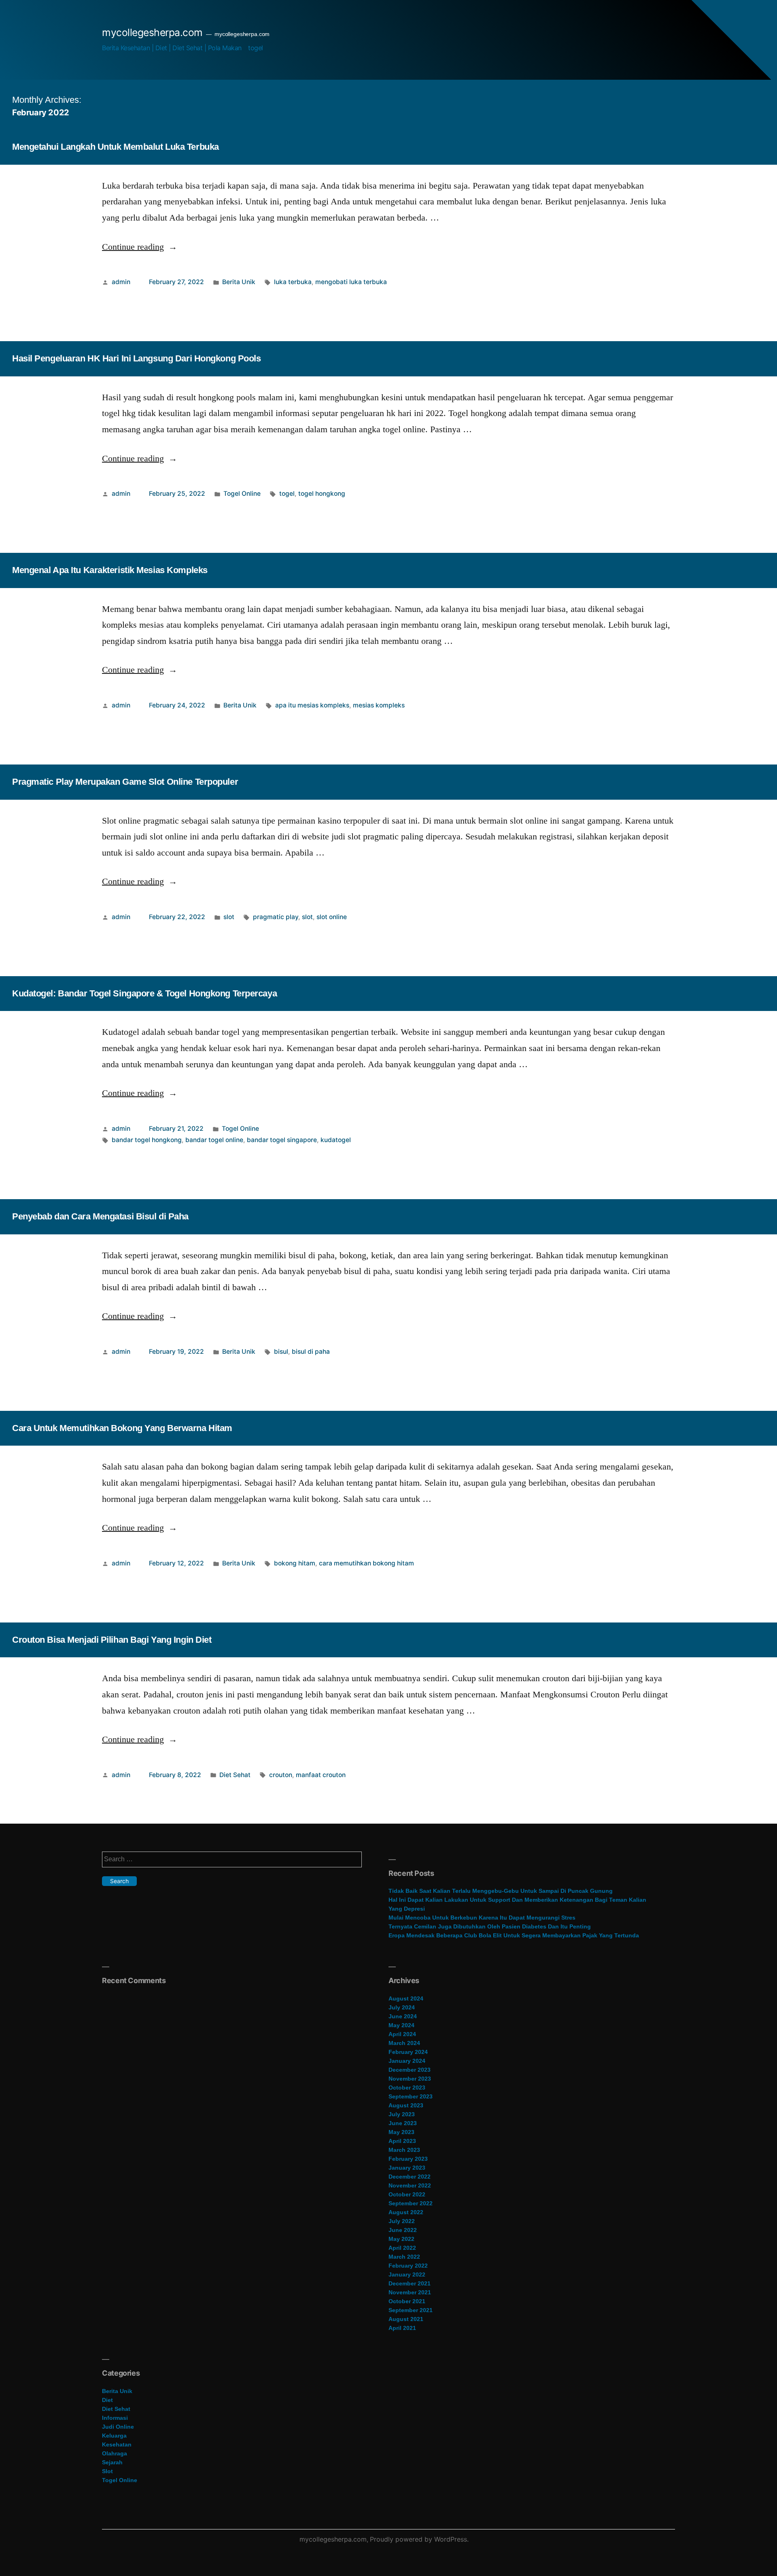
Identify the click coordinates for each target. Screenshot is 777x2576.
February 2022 (408, 2266)
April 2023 (402, 2141)
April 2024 (402, 2034)
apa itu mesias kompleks (312, 705)
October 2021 (407, 2301)
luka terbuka (293, 282)
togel (256, 48)
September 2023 (411, 2096)
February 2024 (408, 2052)
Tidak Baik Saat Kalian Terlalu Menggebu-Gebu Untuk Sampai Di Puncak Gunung (501, 1891)
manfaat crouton (321, 1775)
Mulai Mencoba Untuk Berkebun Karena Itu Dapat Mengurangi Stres (482, 1918)
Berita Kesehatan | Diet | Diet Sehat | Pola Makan (172, 48)
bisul (281, 1352)
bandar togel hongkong (147, 1140)
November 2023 (410, 2079)
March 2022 (404, 2257)
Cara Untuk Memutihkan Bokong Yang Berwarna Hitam (122, 1428)
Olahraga (115, 2453)
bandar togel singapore (282, 1140)
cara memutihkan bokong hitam (366, 1563)
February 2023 (408, 2159)
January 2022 (407, 2274)
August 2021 (406, 2319)
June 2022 (403, 2230)
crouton (281, 1775)
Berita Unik (239, 282)
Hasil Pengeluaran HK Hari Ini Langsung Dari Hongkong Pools (136, 358)
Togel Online (242, 494)
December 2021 (410, 2283)
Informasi (115, 2418)
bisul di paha (311, 1352)
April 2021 (402, 2328)
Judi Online (118, 2427)
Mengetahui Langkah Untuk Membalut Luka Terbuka (116, 147)
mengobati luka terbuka (351, 282)
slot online (332, 917)
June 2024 (403, 2016)
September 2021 (411, 2310)
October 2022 (407, 2194)
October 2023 (407, 2088)
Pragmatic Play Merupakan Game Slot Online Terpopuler (125, 782)
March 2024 (404, 2043)
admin (121, 282)
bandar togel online (214, 1140)
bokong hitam (295, 1563)
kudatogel (336, 1140)
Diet (107, 2400)
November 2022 (410, 2185)
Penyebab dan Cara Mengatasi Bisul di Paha (100, 1216)
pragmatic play (276, 917)
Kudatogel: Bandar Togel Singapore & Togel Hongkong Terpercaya (144, 993)
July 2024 (402, 2007)
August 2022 (406, 2212)
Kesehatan (117, 2444)
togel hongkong (322, 494)
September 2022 (411, 2203)
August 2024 (406, 1998)
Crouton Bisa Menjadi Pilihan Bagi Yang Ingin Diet (112, 1640)
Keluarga (114, 2436)
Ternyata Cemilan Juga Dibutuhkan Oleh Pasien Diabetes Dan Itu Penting (490, 1926)
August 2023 (406, 2105)
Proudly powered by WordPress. (419, 2539)
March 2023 (404, 2150)
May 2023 (401, 2132)
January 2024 (407, 2061)
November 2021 (410, 2292)
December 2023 (410, 2070)
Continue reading (140, 247)
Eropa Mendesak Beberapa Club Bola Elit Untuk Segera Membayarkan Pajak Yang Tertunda (514, 1935)
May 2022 (401, 2239)
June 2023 (403, 2123)
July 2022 (402, 2221)
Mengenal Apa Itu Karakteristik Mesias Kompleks (110, 570)
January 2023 (407, 2168)
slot (229, 917)
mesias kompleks (379, 705)
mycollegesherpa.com (152, 32)
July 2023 (402, 2114)
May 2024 (401, 2025)
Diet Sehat (235, 1775)
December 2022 (410, 2177)
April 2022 (402, 2248)
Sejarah (112, 2462)
